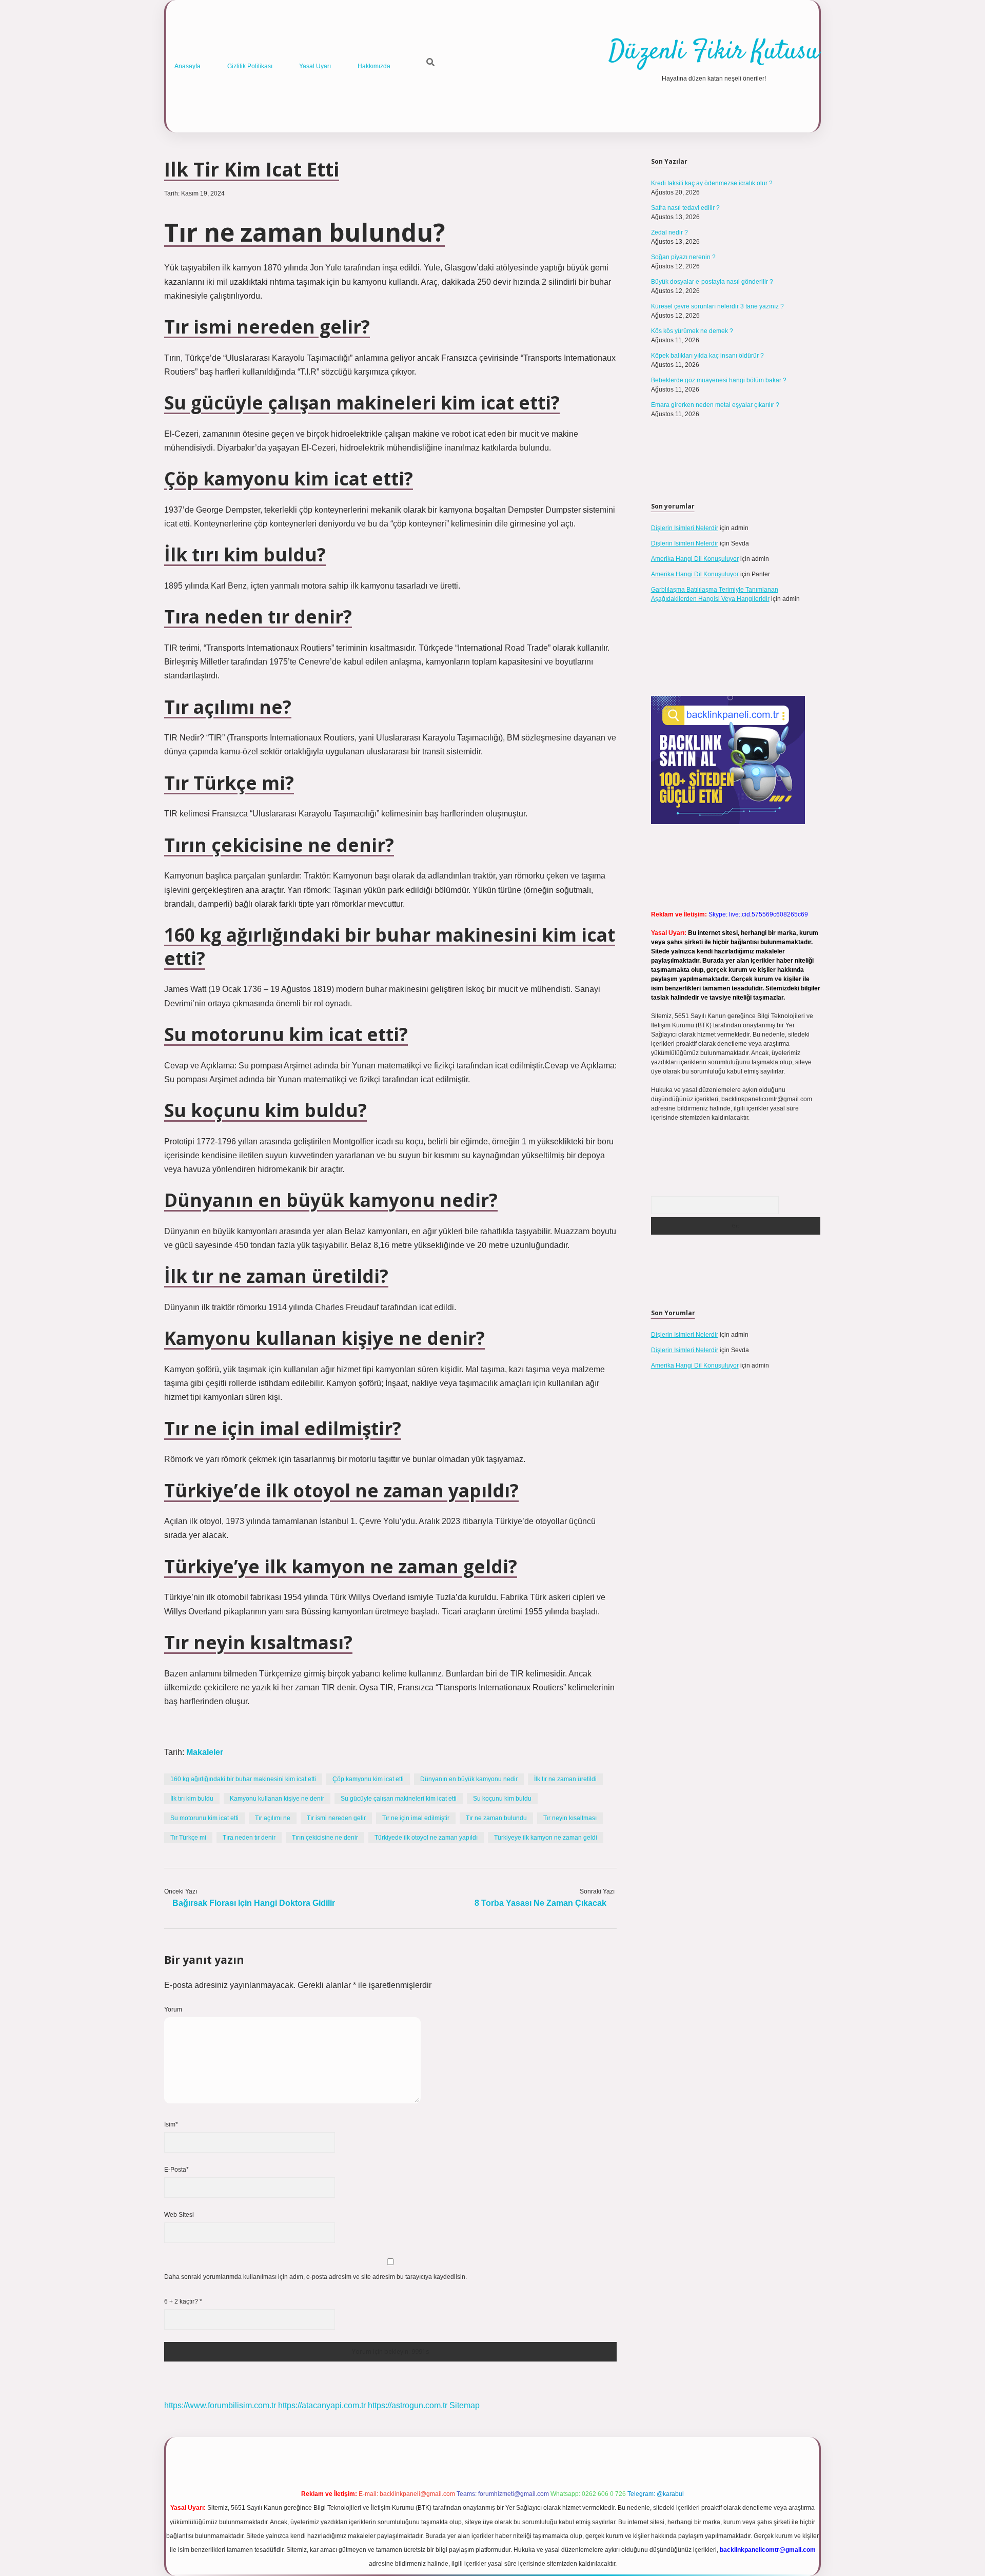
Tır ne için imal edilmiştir (416, 1818)
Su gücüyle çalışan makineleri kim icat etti (399, 1799)
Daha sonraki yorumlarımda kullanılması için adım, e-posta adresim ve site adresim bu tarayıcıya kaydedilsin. (316, 2277)
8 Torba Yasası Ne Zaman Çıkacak (540, 1903)
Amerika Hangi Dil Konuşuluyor (695, 559)
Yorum (173, 2009)
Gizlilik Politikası (250, 66)
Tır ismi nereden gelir (336, 1818)
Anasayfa (188, 66)
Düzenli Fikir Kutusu (714, 52)
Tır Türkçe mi (188, 1838)
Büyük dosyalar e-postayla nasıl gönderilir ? (712, 282)
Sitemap (465, 2405)
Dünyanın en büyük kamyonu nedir (469, 1779)
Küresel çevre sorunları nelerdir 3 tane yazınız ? (717, 306)
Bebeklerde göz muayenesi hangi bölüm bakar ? (719, 380)
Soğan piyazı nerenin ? (683, 257)
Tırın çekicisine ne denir (325, 1838)
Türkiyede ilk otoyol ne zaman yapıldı (426, 1838)
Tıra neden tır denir (249, 1838)
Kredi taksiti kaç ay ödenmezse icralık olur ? (712, 183)
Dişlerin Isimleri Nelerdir (685, 528)
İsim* (171, 2124)
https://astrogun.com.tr (408, 2405)
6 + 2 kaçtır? (183, 2301)
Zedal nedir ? (669, 232)
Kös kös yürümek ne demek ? (692, 331)
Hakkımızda (374, 66)
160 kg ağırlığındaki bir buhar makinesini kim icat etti (243, 1779)
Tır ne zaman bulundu (496, 1818)
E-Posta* (176, 2170)
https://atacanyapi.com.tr (322, 2405)
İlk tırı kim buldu (192, 1799)
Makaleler (205, 1752)
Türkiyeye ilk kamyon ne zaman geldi (546, 1838)
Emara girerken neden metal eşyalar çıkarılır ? (715, 405)
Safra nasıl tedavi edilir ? (685, 208)
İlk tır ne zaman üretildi (565, 1779)
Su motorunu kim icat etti (204, 1818)
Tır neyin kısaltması (570, 1818)
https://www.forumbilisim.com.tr (220, 2405)
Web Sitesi (179, 2215)
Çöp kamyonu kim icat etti (368, 1779)
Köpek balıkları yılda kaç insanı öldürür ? (707, 356)
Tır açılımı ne (273, 1818)
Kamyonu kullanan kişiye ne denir (277, 1799)
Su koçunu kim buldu (502, 1799)
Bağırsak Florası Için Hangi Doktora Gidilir (254, 1903)
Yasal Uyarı (315, 66)
